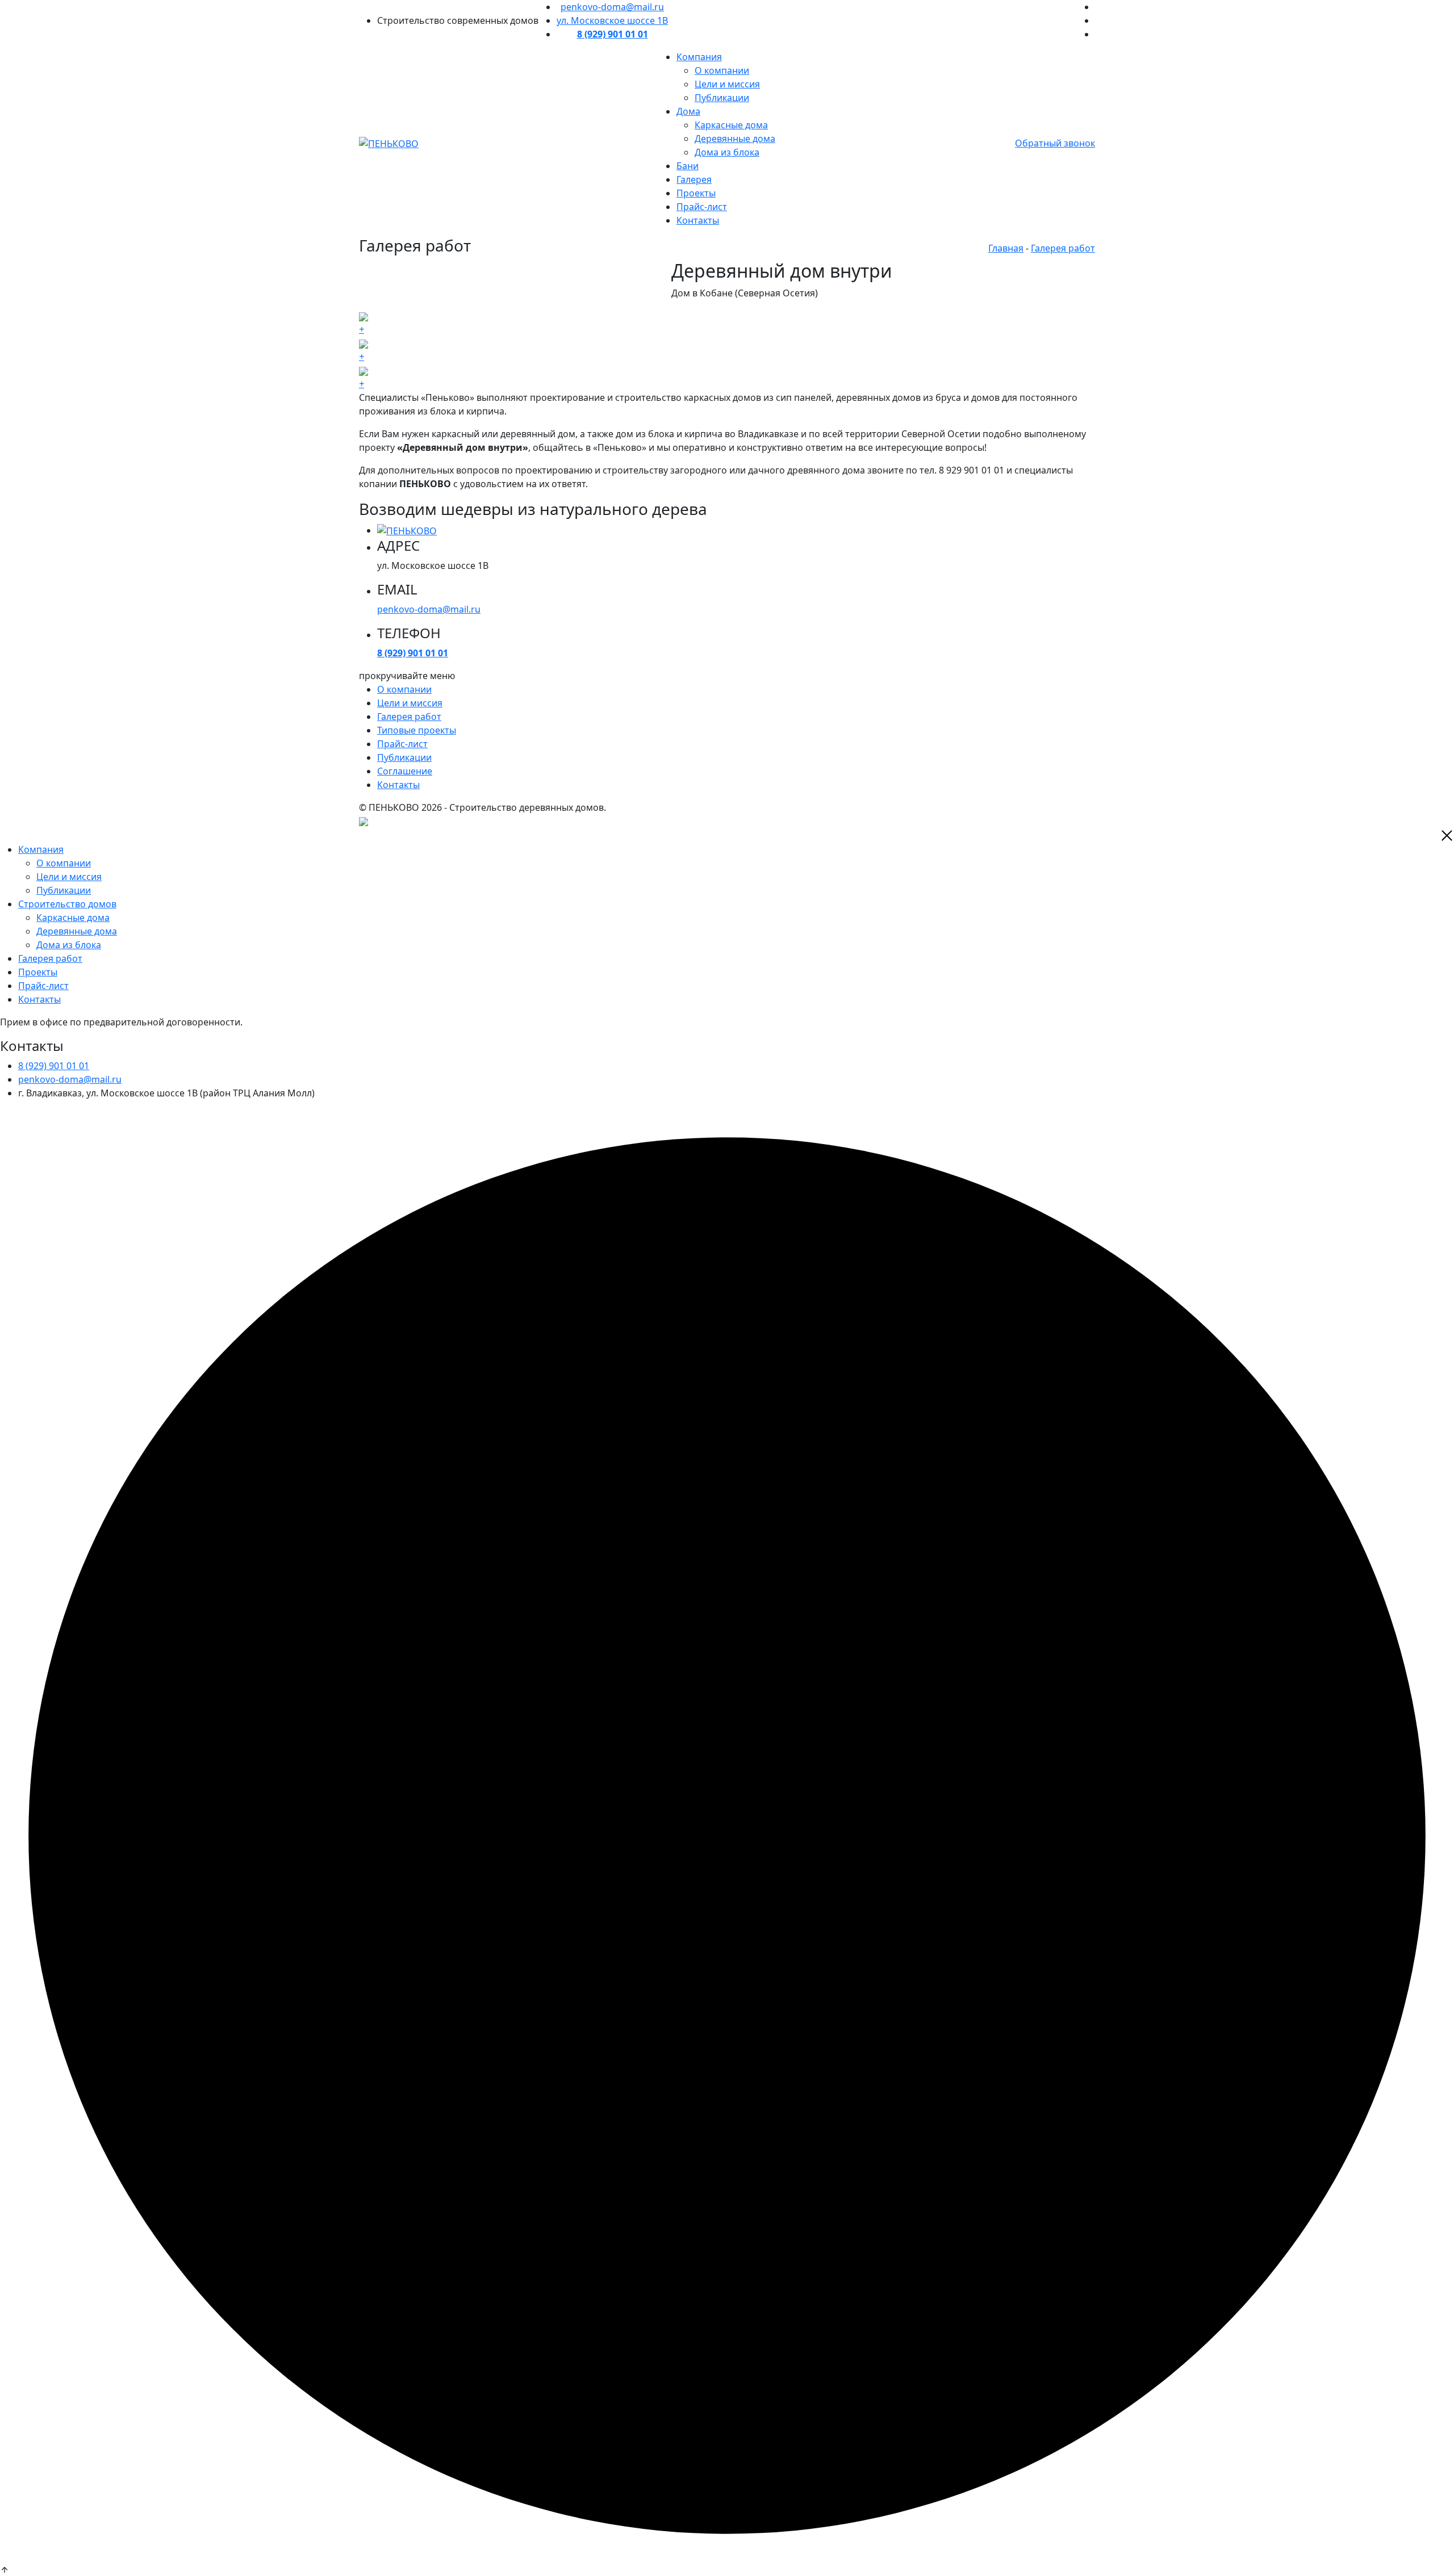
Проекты (696, 193)
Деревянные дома (735, 139)
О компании (722, 70)
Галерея (694, 179)
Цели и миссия (727, 84)
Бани (688, 166)
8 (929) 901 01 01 (54, 1066)
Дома (688, 111)
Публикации (722, 98)
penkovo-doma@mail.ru (612, 7)
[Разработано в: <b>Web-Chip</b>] (363, 821)
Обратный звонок (1055, 143)
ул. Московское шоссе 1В (612, 20)
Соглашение (405, 771)
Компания (699, 57)
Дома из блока (727, 152)
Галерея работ (1063, 248)
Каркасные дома (731, 125)
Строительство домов (67, 904)
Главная (1006, 248)
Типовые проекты (417, 730)
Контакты (698, 220)
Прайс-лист (702, 207)
